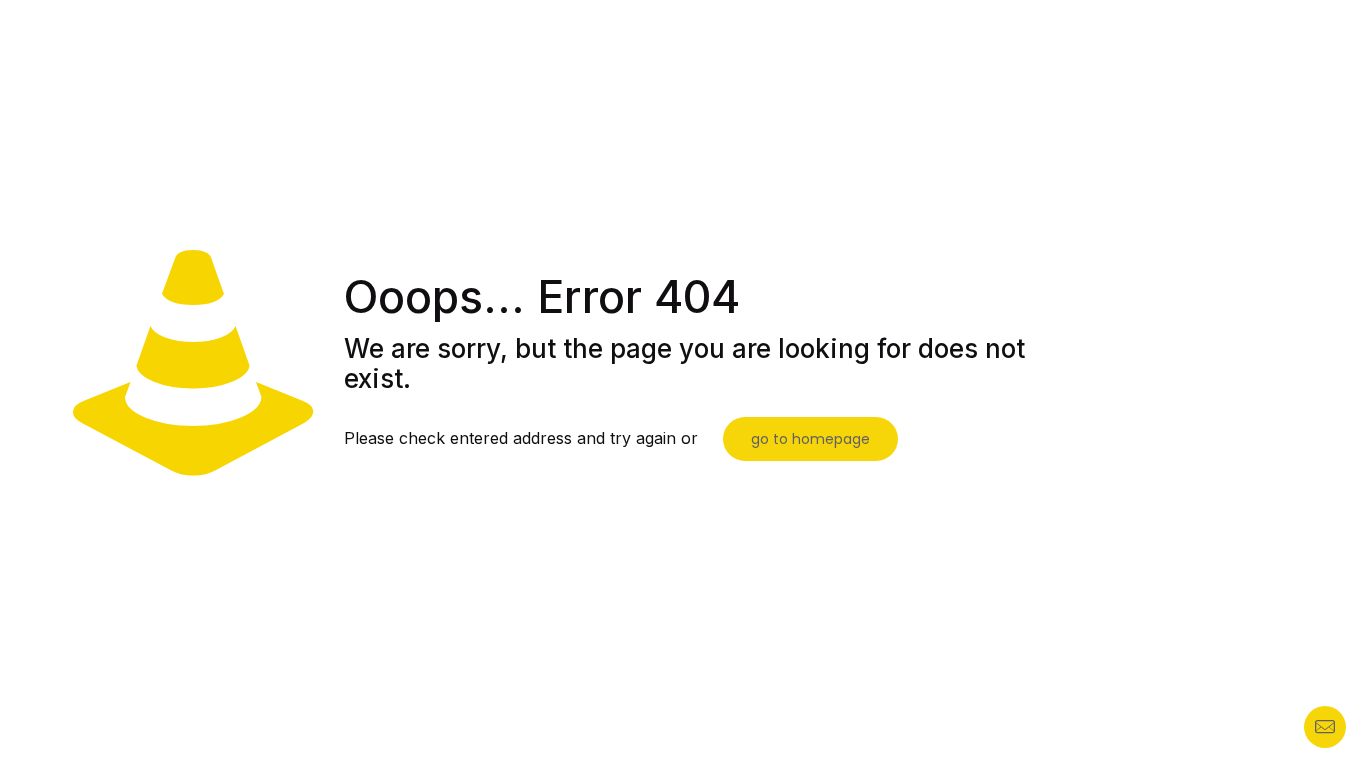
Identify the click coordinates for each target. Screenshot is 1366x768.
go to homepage (810, 439)
